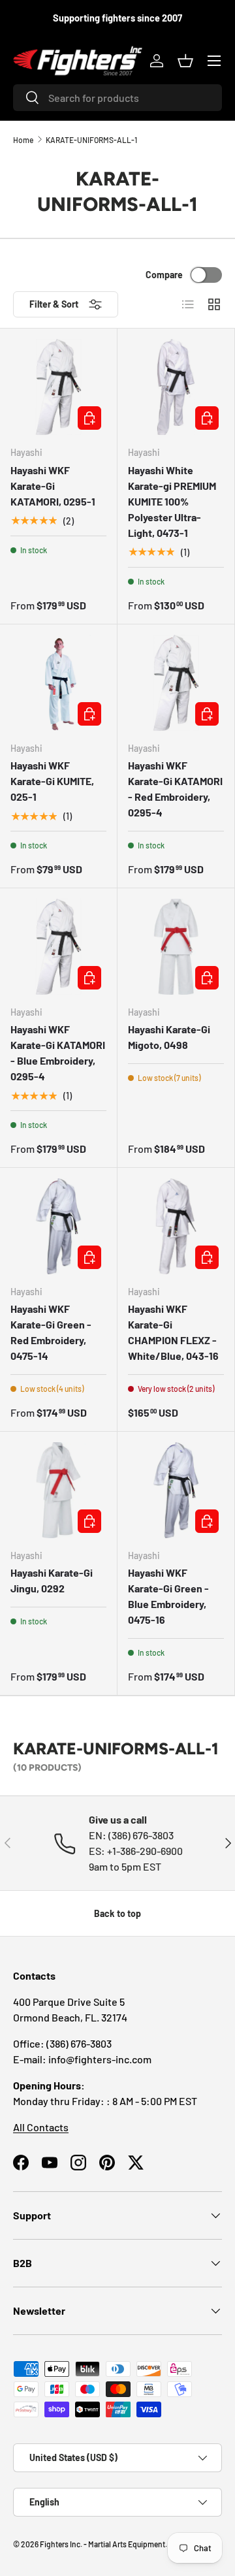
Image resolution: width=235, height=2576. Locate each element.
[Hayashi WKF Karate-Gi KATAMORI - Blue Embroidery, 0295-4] (58, 947)
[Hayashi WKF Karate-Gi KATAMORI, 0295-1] (58, 387)
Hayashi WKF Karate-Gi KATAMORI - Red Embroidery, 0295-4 (175, 789)
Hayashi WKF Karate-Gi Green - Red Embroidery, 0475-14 (51, 1332)
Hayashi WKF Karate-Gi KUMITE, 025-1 (52, 781)
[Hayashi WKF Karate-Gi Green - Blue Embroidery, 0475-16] (176, 1490)
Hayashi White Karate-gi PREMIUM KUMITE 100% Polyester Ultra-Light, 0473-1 (172, 501)
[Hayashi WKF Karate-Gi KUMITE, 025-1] (58, 683)
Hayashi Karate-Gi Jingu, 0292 (52, 1580)
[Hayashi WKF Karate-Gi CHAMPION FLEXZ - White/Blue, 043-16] (176, 1226)
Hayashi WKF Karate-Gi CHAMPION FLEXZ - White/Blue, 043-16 (173, 1332)
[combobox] (117, 98)
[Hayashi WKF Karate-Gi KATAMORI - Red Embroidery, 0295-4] (176, 683)
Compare (164, 275)
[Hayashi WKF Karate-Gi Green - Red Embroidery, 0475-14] (58, 1226)
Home (23, 140)
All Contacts (41, 2127)
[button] (185, 61)
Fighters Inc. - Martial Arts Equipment (102, 2544)
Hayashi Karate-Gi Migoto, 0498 (169, 1037)
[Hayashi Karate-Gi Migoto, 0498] (176, 947)
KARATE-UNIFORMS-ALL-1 (91, 140)
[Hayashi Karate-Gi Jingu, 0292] (58, 1490)
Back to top (117, 1913)
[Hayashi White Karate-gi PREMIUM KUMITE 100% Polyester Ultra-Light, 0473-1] (176, 387)
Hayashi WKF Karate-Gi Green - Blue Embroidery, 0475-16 (168, 1596)
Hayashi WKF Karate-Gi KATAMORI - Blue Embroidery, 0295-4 (58, 1053)
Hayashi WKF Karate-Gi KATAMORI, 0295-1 (53, 486)
